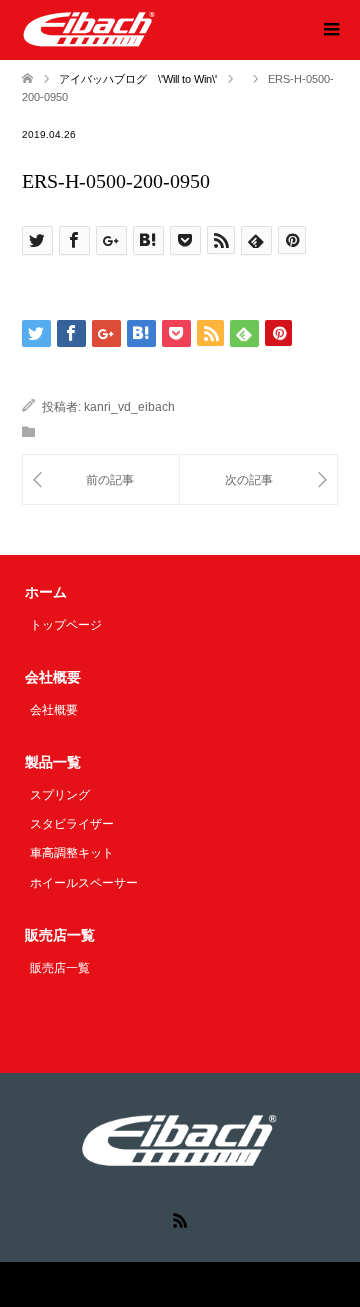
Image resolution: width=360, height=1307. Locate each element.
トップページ (66, 625)
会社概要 (54, 710)
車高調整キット (72, 853)
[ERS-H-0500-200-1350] (258, 479)
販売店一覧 (60, 968)
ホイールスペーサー (84, 883)
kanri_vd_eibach (129, 407)
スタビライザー (72, 824)
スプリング (60, 795)
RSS (180, 1219)
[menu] (330, 30)
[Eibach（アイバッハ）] (89, 29)
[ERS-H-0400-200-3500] (101, 479)
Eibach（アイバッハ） (136, 1284)
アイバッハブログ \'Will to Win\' (138, 79)
